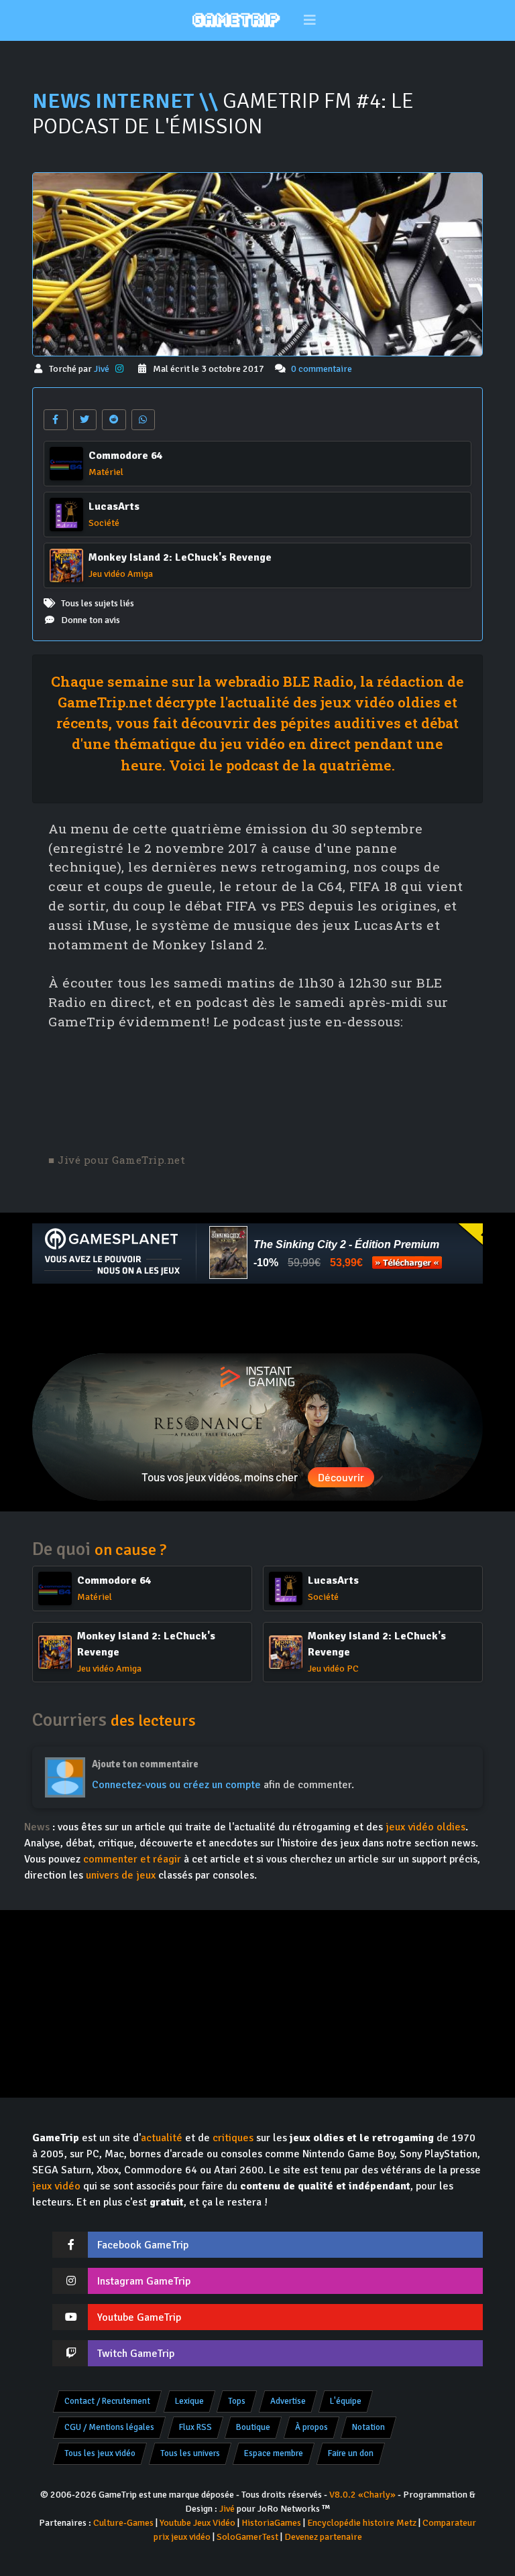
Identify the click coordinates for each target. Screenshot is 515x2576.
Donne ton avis (91, 620)
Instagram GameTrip (144, 2281)
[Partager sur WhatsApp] (144, 420)
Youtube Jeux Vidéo (197, 2523)
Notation (368, 2427)
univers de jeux (121, 1875)
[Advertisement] (257, 1318)
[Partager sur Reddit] (114, 420)
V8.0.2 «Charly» (362, 2495)
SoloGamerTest (247, 2537)
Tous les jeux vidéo (100, 2453)
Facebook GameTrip (143, 2245)
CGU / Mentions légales (109, 2427)
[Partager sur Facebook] (56, 420)
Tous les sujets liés (98, 603)
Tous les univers (190, 2453)
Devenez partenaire (323, 2537)
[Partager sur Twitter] (85, 420)
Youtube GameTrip (139, 2317)
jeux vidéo (56, 2186)
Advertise (288, 2401)
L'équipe (346, 2401)
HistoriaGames (271, 2523)
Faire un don (351, 2453)
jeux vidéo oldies (425, 1827)
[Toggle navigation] (310, 20)
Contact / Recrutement (107, 2401)
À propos (311, 2427)
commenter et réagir (132, 1859)
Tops (237, 2401)
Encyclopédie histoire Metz (362, 2523)
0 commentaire (322, 369)
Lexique (189, 2401)
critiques (233, 2138)
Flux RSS (195, 2427)
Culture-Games (123, 2523)
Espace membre (274, 2453)
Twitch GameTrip (136, 2354)
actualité (162, 2138)
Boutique (253, 2427)
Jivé (103, 369)
